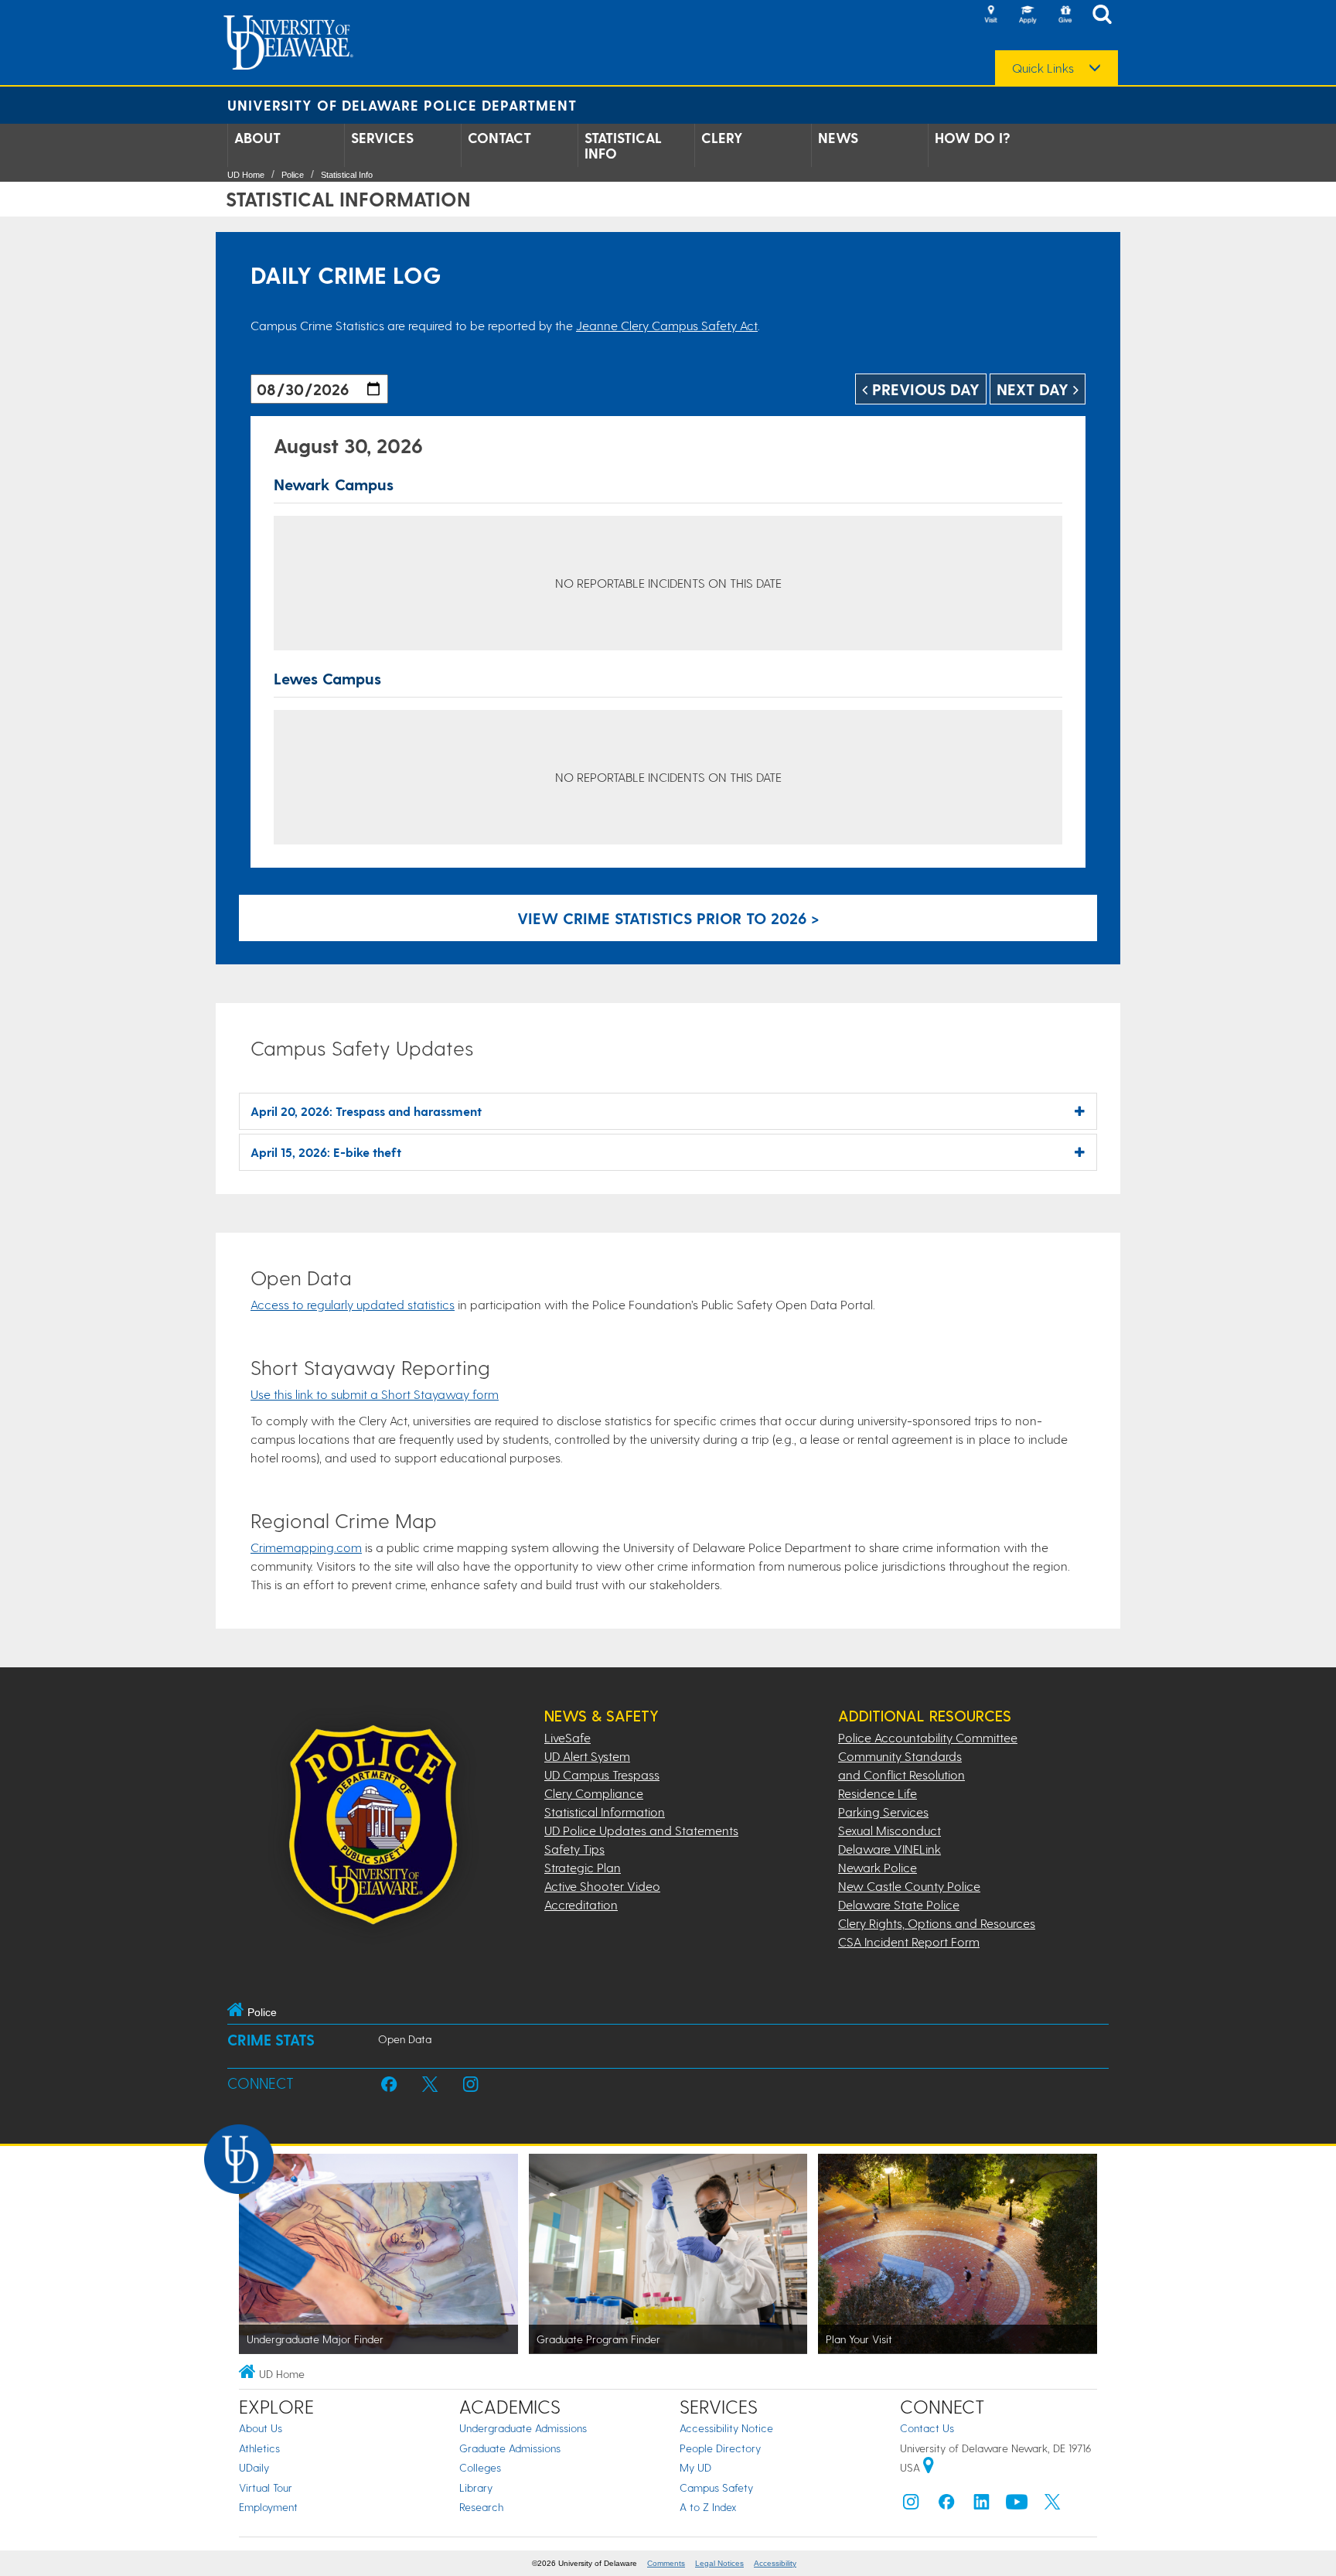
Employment (268, 2507)
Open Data (405, 2039)
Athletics (259, 2448)
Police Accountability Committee (928, 1737)
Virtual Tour (266, 2487)
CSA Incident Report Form (909, 1941)
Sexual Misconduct (890, 1830)
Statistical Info (623, 145)
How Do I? (973, 138)
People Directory (720, 2448)
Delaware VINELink (890, 1849)
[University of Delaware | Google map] (929, 2467)
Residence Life (878, 1793)
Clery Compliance (594, 1793)
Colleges (480, 2467)
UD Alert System (587, 1756)
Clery (722, 138)
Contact (499, 138)
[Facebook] (946, 2505)
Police (293, 175)
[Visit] (990, 15)
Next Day (1035, 389)
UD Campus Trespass (602, 1774)
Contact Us (927, 2428)
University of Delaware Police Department (402, 105)
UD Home (246, 175)
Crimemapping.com (306, 1547)
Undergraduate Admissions (523, 2428)
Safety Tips (574, 1849)
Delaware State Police (899, 1904)
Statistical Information (605, 1812)
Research (481, 2507)
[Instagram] (911, 2505)
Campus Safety (716, 2487)
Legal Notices (719, 2563)
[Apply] (1028, 15)
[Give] (1065, 15)
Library (476, 2487)
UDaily (254, 2467)
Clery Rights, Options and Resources (937, 1923)
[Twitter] (1052, 2505)
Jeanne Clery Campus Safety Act (667, 325)
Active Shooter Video (602, 1886)
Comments (666, 2563)
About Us (261, 2428)
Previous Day (924, 389)
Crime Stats (271, 2040)
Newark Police (878, 1867)
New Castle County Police (909, 1886)
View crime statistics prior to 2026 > (668, 918)
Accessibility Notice (726, 2428)
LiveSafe (567, 1737)
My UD (695, 2467)
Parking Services (883, 1812)
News (838, 138)
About (257, 138)
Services (382, 138)
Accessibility (775, 2563)
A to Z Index (708, 2507)
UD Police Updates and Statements (641, 1830)
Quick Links (1043, 68)
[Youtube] (1017, 2505)
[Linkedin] (982, 2505)
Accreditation (581, 1904)
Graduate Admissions (510, 2448)
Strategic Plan (583, 1867)
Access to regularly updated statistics (353, 1304)
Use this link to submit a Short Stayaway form (375, 1394)
